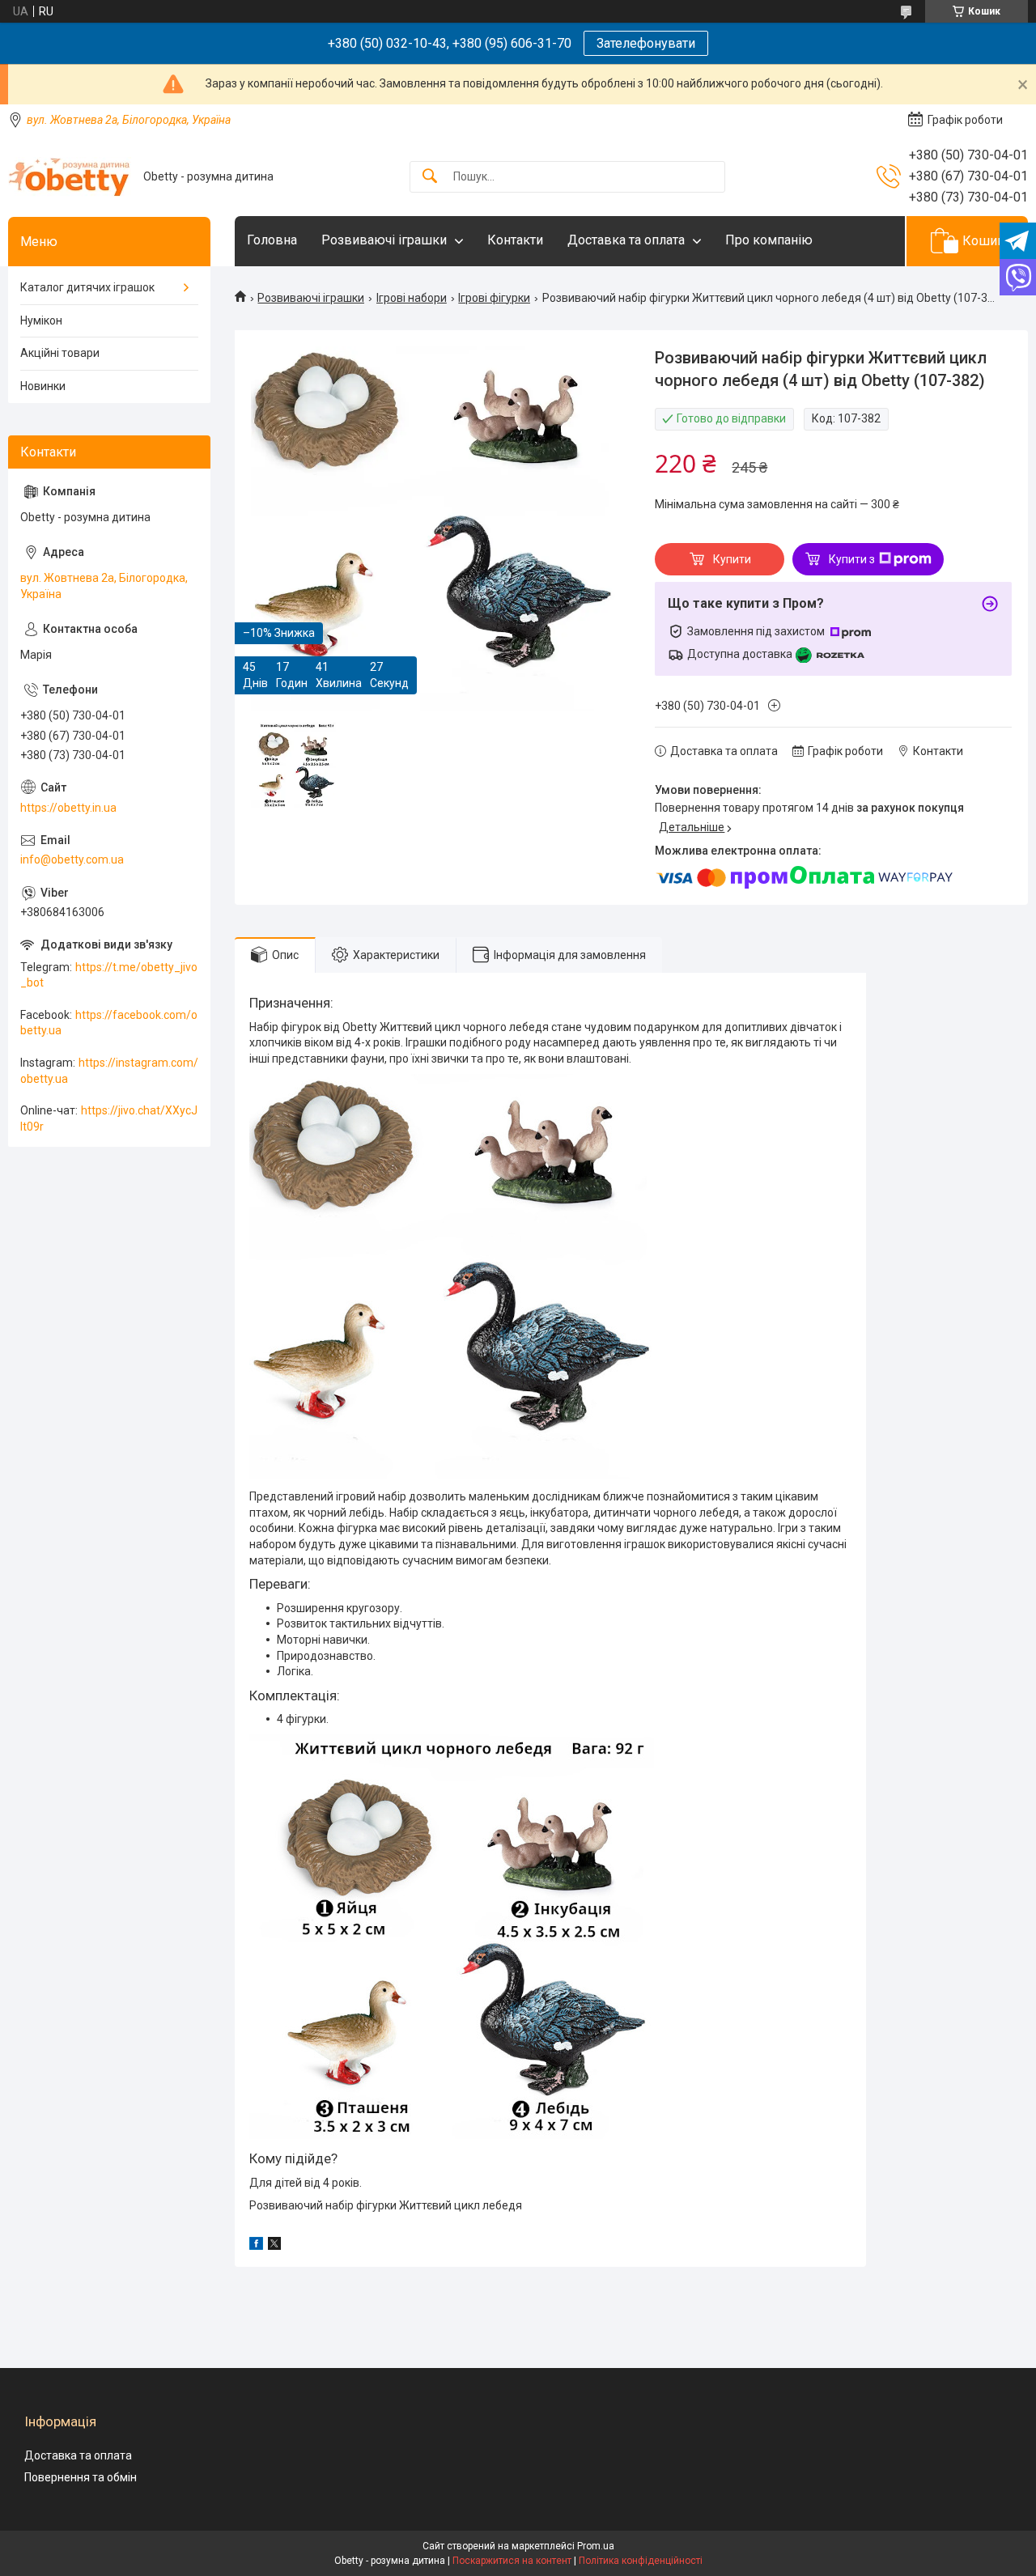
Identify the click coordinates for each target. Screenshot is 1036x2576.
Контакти (515, 240)
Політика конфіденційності (641, 2561)
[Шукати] (430, 177)
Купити (732, 559)
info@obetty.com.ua (72, 859)
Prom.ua (596, 2546)
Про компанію (769, 240)
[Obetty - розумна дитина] (70, 177)
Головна (272, 240)
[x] (274, 2246)
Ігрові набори (412, 298)
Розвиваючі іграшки (384, 240)
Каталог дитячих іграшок (87, 287)
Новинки (43, 386)
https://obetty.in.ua (68, 808)
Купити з (852, 559)
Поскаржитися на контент (512, 2561)
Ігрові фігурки (494, 298)
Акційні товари (60, 353)
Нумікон (41, 320)
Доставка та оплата (626, 240)
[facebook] (256, 2246)
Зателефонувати (646, 43)
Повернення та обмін (81, 2477)
